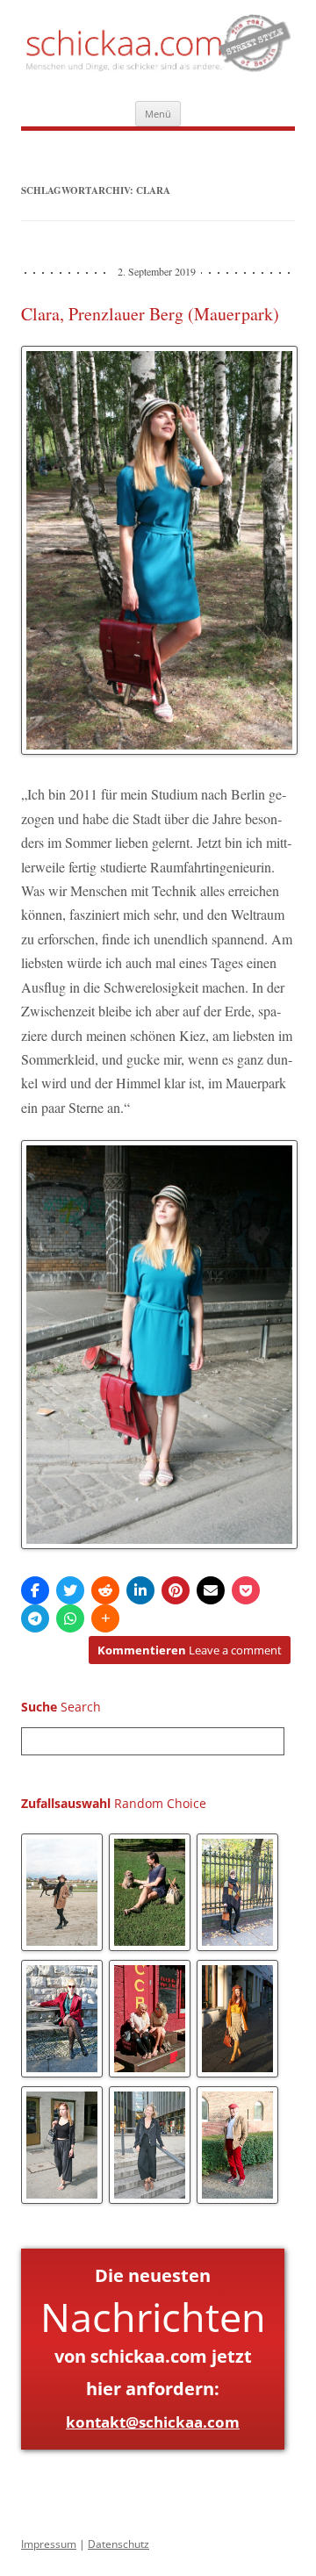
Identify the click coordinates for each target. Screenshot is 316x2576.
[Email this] (211, 1590)
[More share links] (105, 1618)
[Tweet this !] (70, 1590)
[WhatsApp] (70, 1618)
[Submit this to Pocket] (246, 1590)
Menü (158, 114)
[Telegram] (35, 1618)
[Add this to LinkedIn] (140, 1590)
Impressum (49, 2544)
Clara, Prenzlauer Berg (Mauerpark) (150, 314)
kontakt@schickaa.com (153, 2422)
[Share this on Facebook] (35, 1590)
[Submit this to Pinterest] (176, 1590)
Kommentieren (190, 1650)
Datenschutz (118, 2544)
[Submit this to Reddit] (105, 1590)
